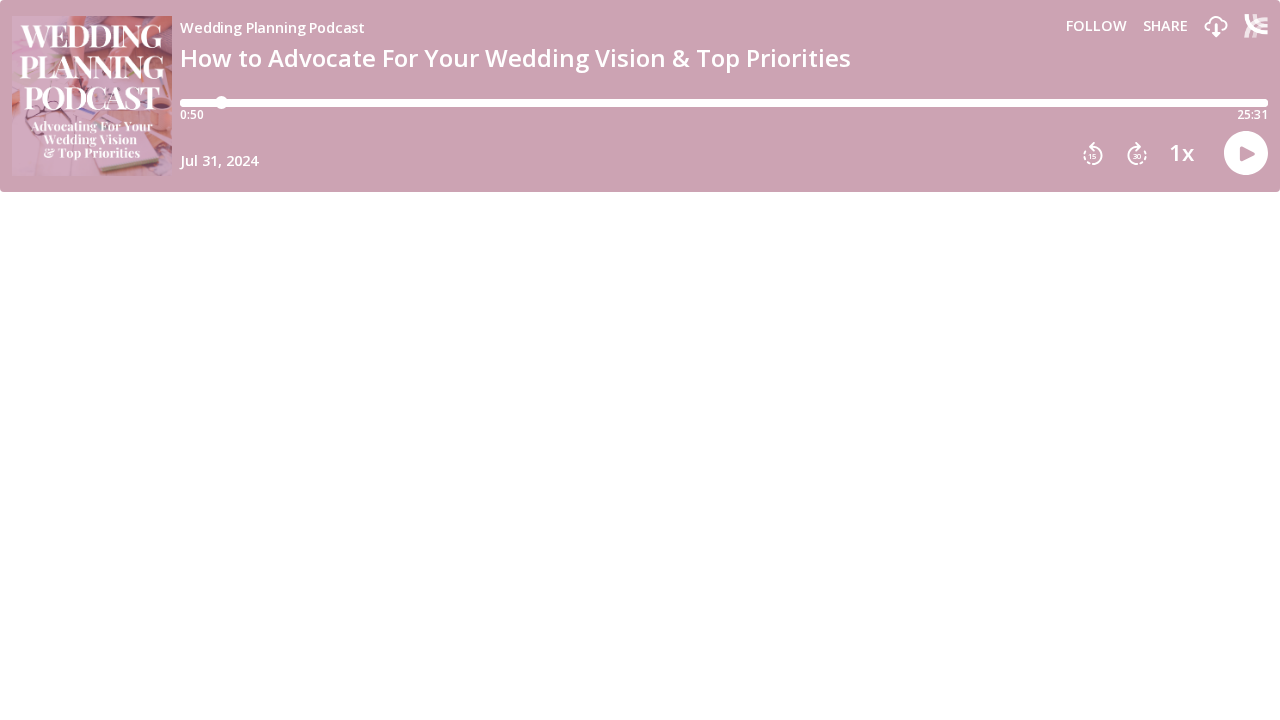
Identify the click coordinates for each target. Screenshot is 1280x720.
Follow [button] (1096, 26)
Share (1165, 26)
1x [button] (1181, 153)
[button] (1216, 27)
